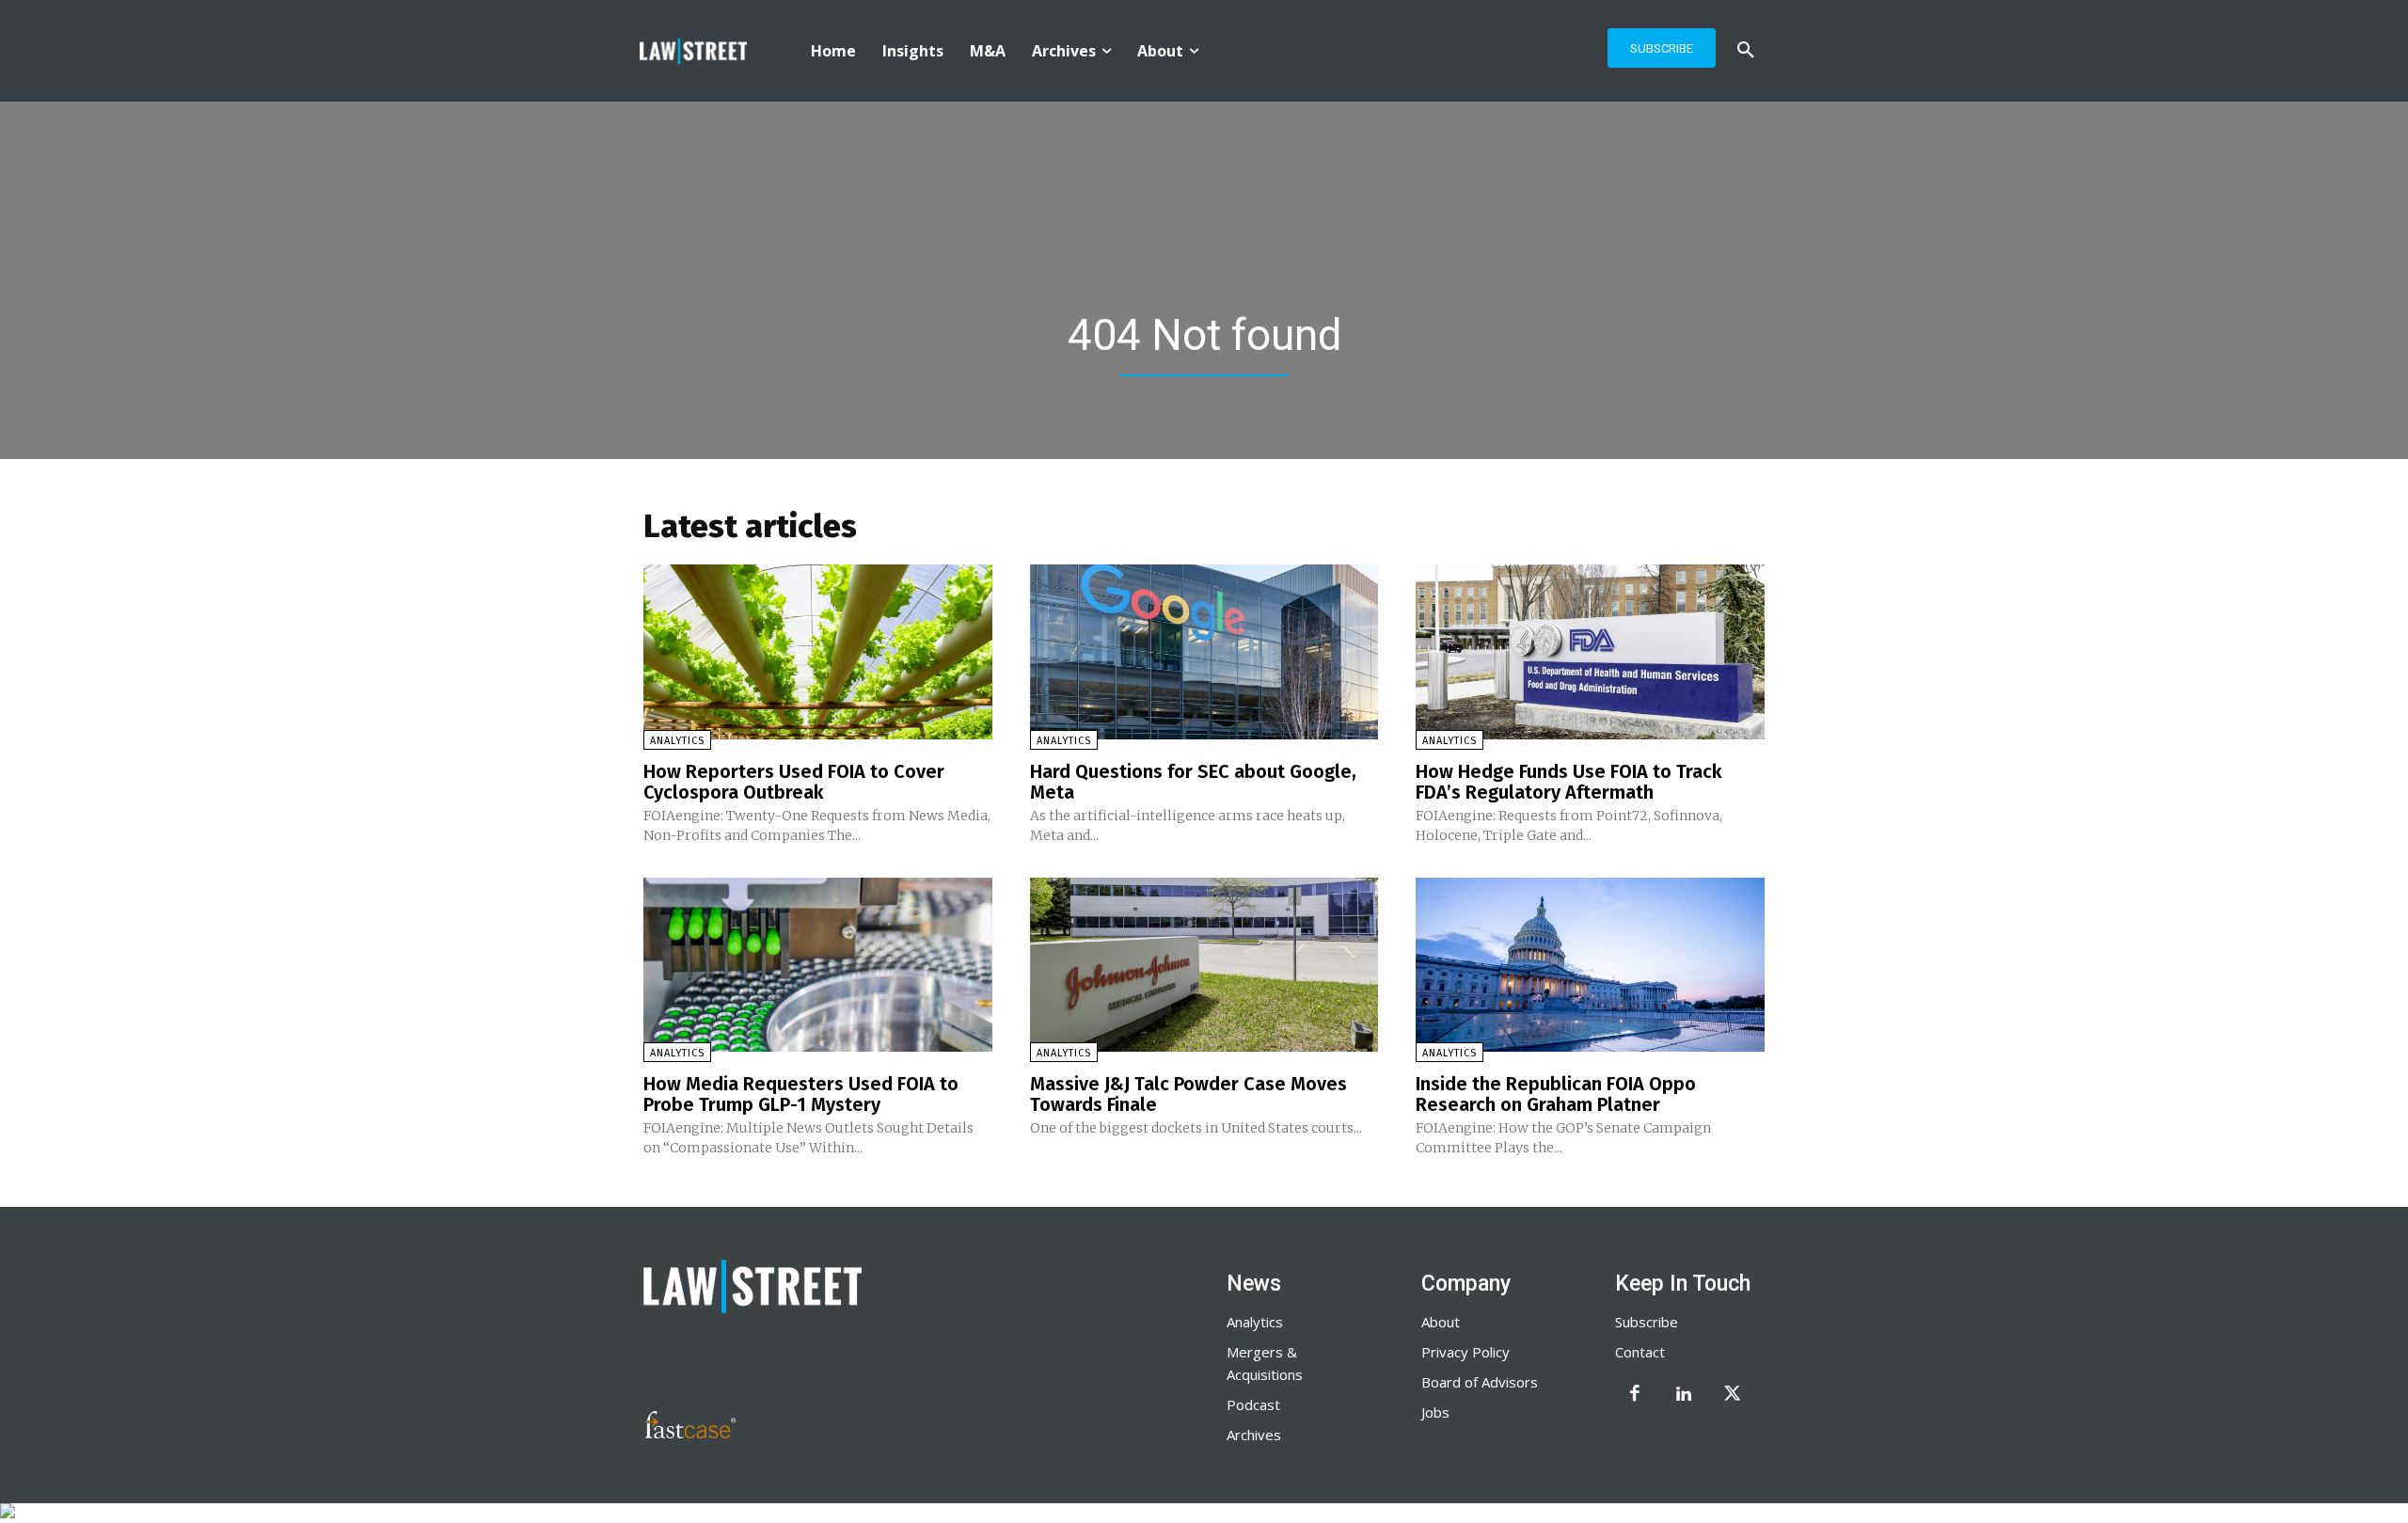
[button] (1746, 51)
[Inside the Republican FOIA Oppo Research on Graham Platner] (1590, 965)
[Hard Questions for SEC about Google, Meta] (1204, 651)
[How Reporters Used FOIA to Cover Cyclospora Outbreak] (818, 651)
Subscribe (1647, 1322)
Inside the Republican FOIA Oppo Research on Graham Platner (1556, 1094)
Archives (1254, 1435)
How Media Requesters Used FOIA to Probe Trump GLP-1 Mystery (801, 1094)
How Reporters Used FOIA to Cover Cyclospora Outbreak (794, 782)
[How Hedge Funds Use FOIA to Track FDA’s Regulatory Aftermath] (1590, 651)
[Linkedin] (1684, 1395)
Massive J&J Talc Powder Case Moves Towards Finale (1188, 1094)
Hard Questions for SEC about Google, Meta (1193, 782)
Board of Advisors (1480, 1382)
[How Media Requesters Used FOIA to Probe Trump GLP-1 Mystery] (818, 965)
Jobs (1435, 1412)
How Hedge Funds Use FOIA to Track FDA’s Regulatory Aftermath (1569, 782)
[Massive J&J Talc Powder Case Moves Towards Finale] (1204, 965)
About (1441, 1322)
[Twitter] (1733, 1395)
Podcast (1253, 1404)
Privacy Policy (1465, 1352)
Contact (1640, 1352)
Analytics (677, 741)
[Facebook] (1635, 1395)
